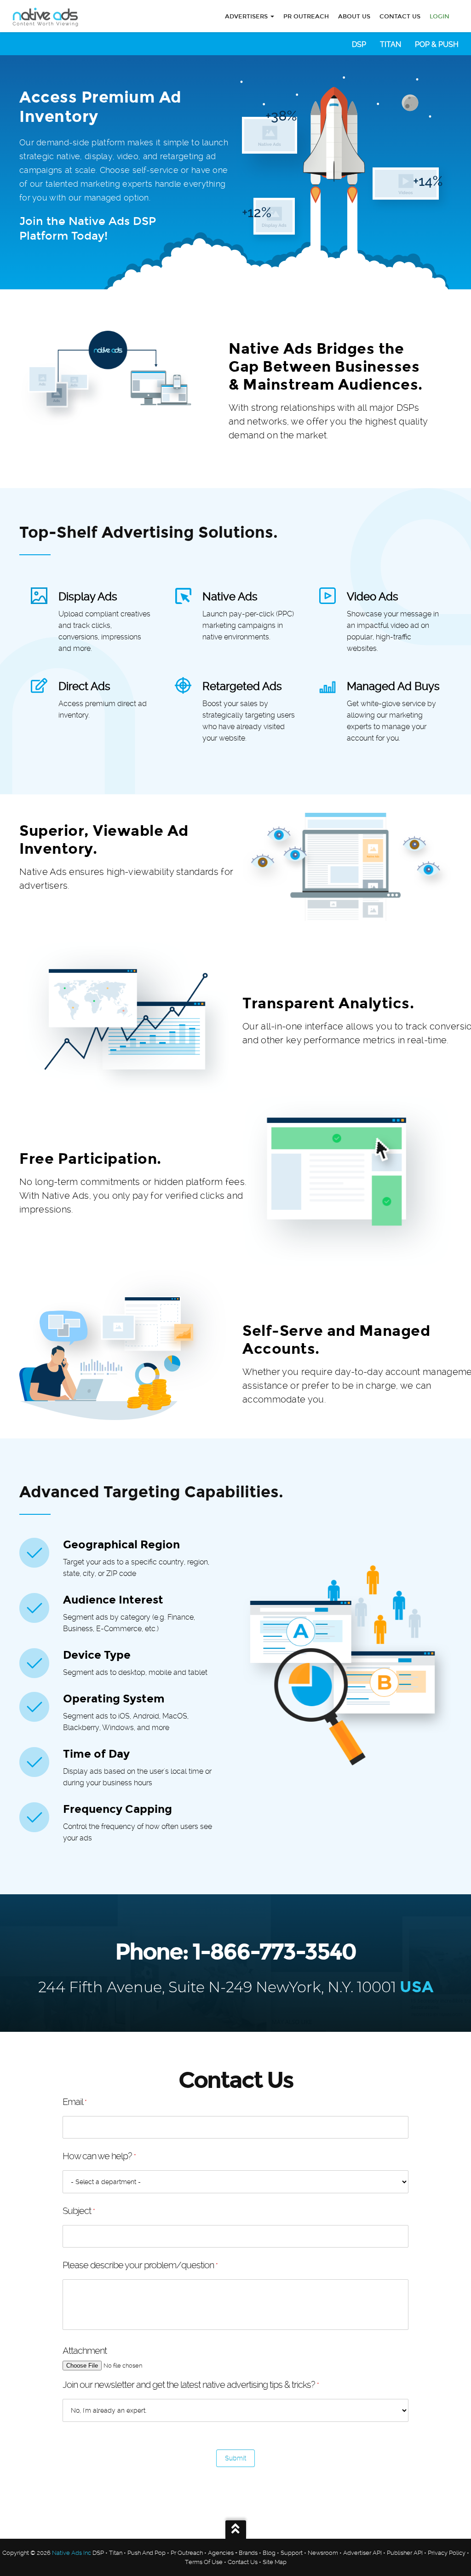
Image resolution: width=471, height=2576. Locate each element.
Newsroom (323, 2553)
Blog (269, 2553)
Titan (391, 44)
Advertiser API (362, 2553)
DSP (359, 44)
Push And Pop (146, 2553)
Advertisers (247, 17)
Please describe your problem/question (140, 2265)
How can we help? (99, 2156)
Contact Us (400, 17)
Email (75, 2102)
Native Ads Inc (72, 2553)
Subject (79, 2211)
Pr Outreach (187, 2553)
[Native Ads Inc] (46, 18)
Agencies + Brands (233, 2553)
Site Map (275, 2562)
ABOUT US (354, 17)
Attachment (85, 2351)
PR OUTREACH (306, 17)
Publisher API (405, 2553)
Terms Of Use (204, 2562)
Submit (235, 2458)
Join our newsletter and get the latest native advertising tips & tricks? (191, 2385)
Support (292, 2553)
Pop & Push (437, 44)
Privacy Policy (447, 2553)
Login (439, 17)
